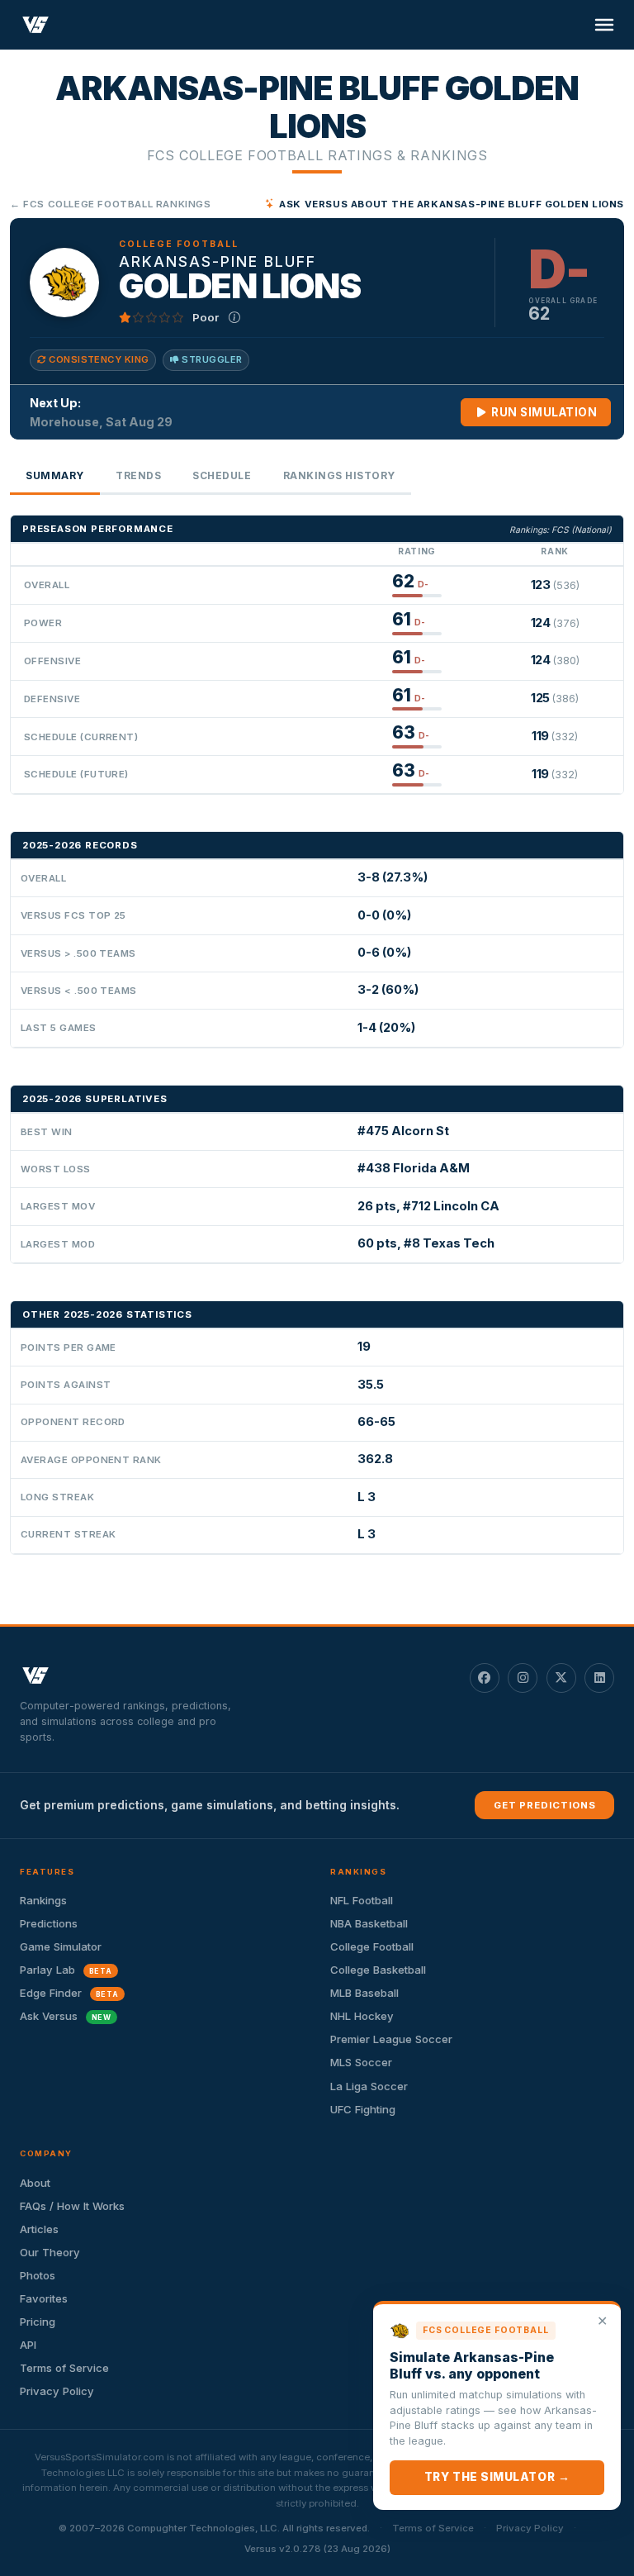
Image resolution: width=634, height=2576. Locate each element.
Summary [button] (55, 475)
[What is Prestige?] (234, 317)
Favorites (44, 2298)
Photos (38, 2275)
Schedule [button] (222, 475)
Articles (39, 2229)
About (35, 2183)
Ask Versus (66, 2016)
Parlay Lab (66, 1970)
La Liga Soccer (369, 2086)
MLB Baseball (364, 1993)
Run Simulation (543, 412)
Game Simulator (61, 1946)
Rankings (43, 1900)
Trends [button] (138, 475)
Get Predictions (545, 1805)
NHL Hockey (362, 2016)
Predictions (49, 1923)
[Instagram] (523, 1678)
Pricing (38, 2322)
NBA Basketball (369, 1923)
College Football (372, 1946)
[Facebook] (485, 1678)
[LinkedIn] (599, 1678)
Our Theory (50, 2252)
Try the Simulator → (497, 2477)
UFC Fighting (363, 2109)
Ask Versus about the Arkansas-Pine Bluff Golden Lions (452, 204)
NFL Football (362, 1900)
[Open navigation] (604, 25)
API (28, 2345)
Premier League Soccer (391, 2039)
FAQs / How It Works (72, 2206)
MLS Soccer (361, 2062)
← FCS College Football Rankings (111, 204)
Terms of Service (64, 2368)
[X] (561, 1678)
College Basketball (378, 1970)
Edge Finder (69, 1993)
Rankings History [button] (339, 475)
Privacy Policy (57, 2391)
